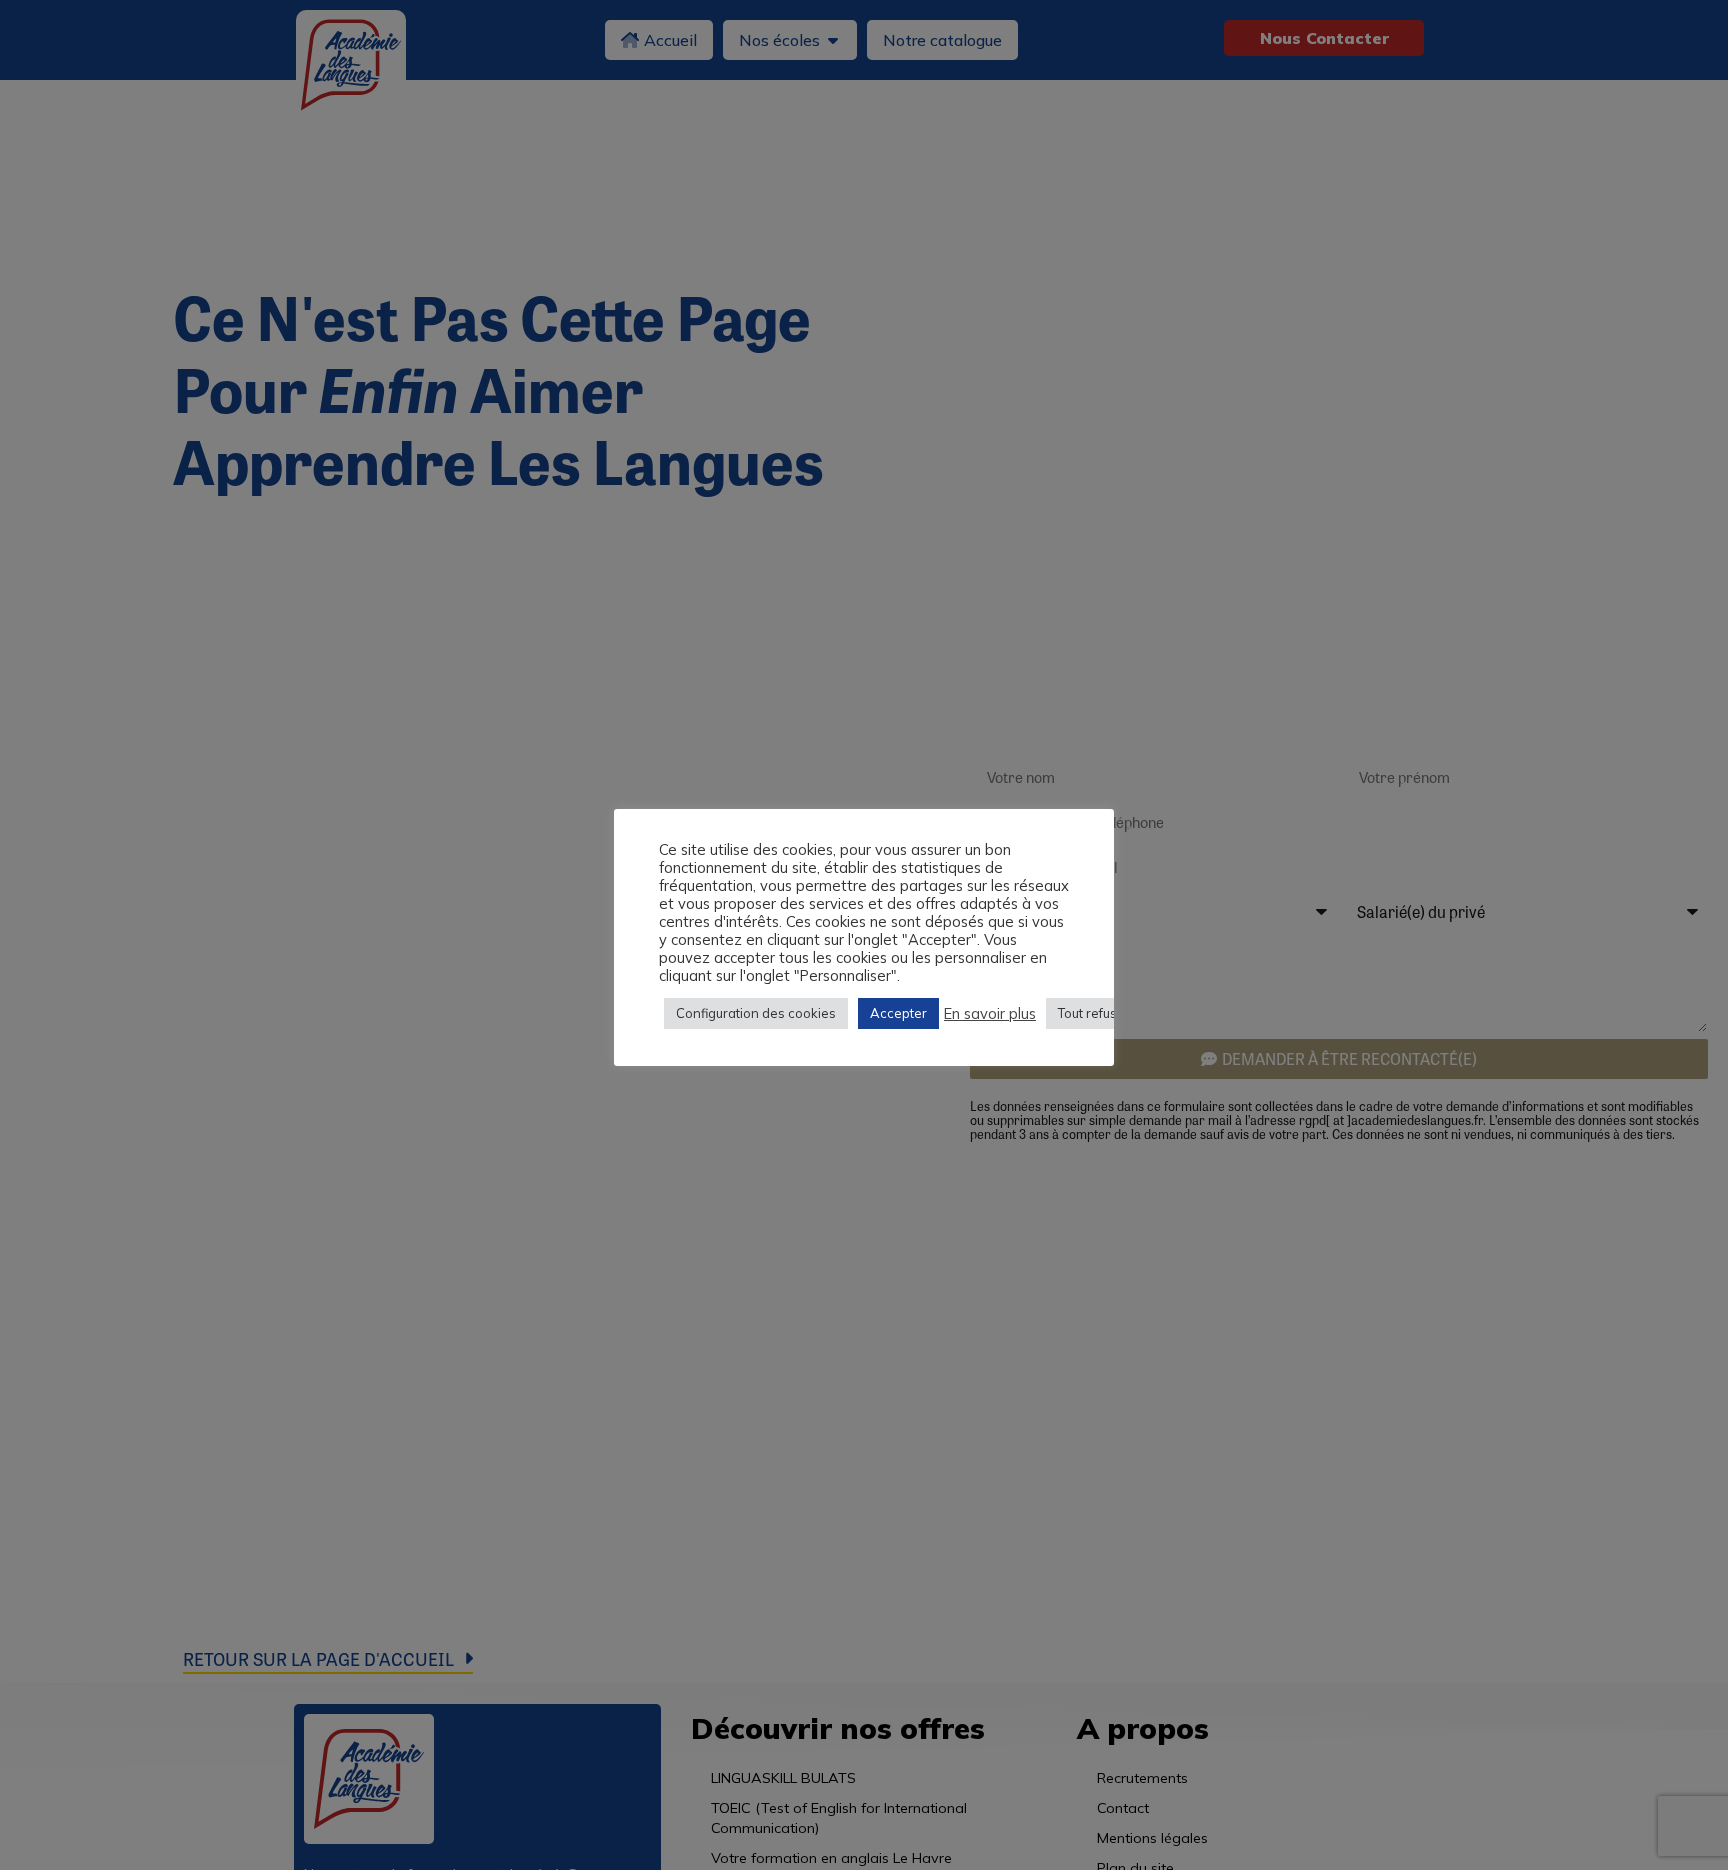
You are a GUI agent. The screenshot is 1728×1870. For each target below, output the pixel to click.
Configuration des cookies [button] (756, 1013)
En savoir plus (990, 1013)
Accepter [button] (898, 1013)
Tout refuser (1094, 1013)
